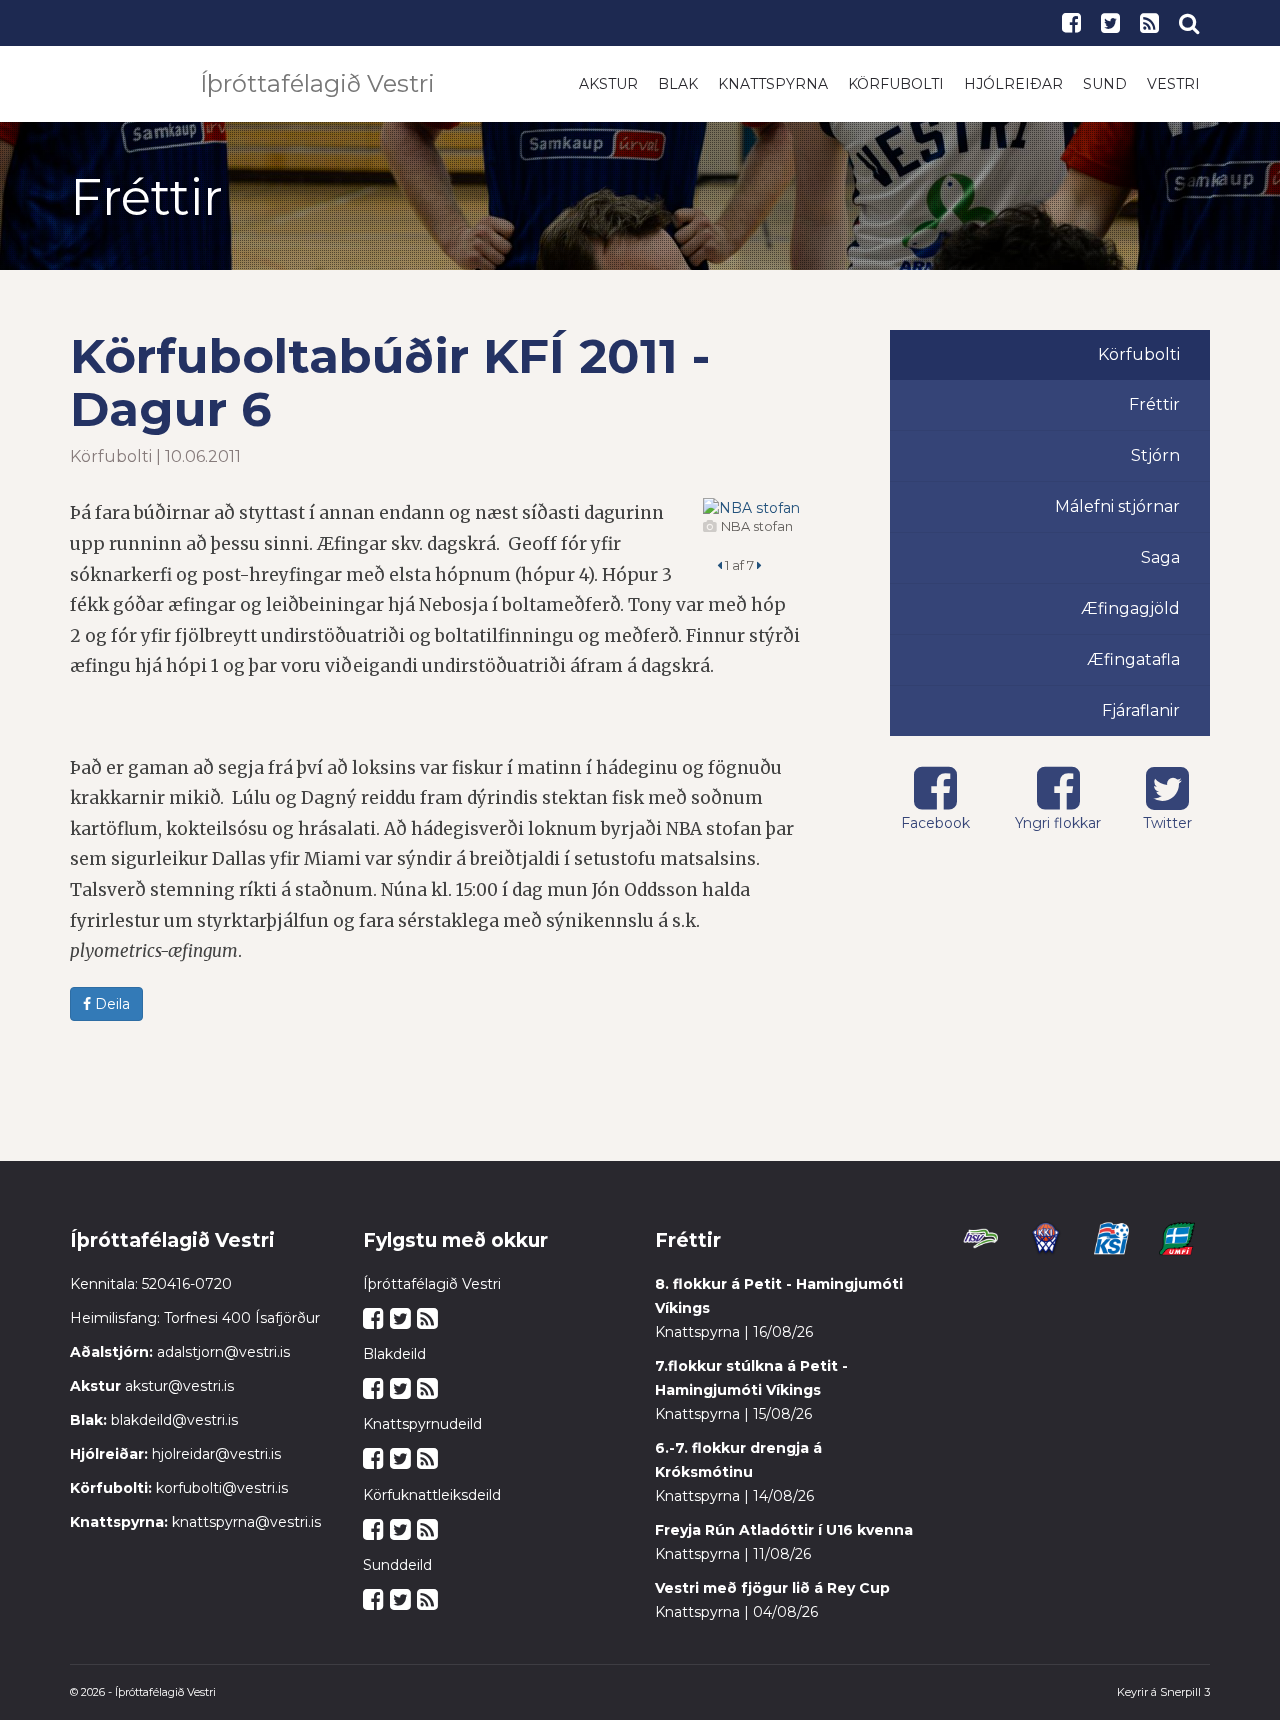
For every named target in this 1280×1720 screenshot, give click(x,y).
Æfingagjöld (1130, 608)
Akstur (608, 84)
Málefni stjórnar (1117, 506)
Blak (678, 84)
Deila (110, 1004)
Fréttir (1154, 404)
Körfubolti (896, 84)
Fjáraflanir (1141, 710)
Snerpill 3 (1185, 1692)
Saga (1160, 557)
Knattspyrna (773, 84)
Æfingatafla (1133, 659)
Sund (1105, 84)
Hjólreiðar (1013, 84)
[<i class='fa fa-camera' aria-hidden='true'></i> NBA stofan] (751, 508)
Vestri (1173, 84)
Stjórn (1155, 455)
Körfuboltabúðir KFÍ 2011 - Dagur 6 (390, 382)
